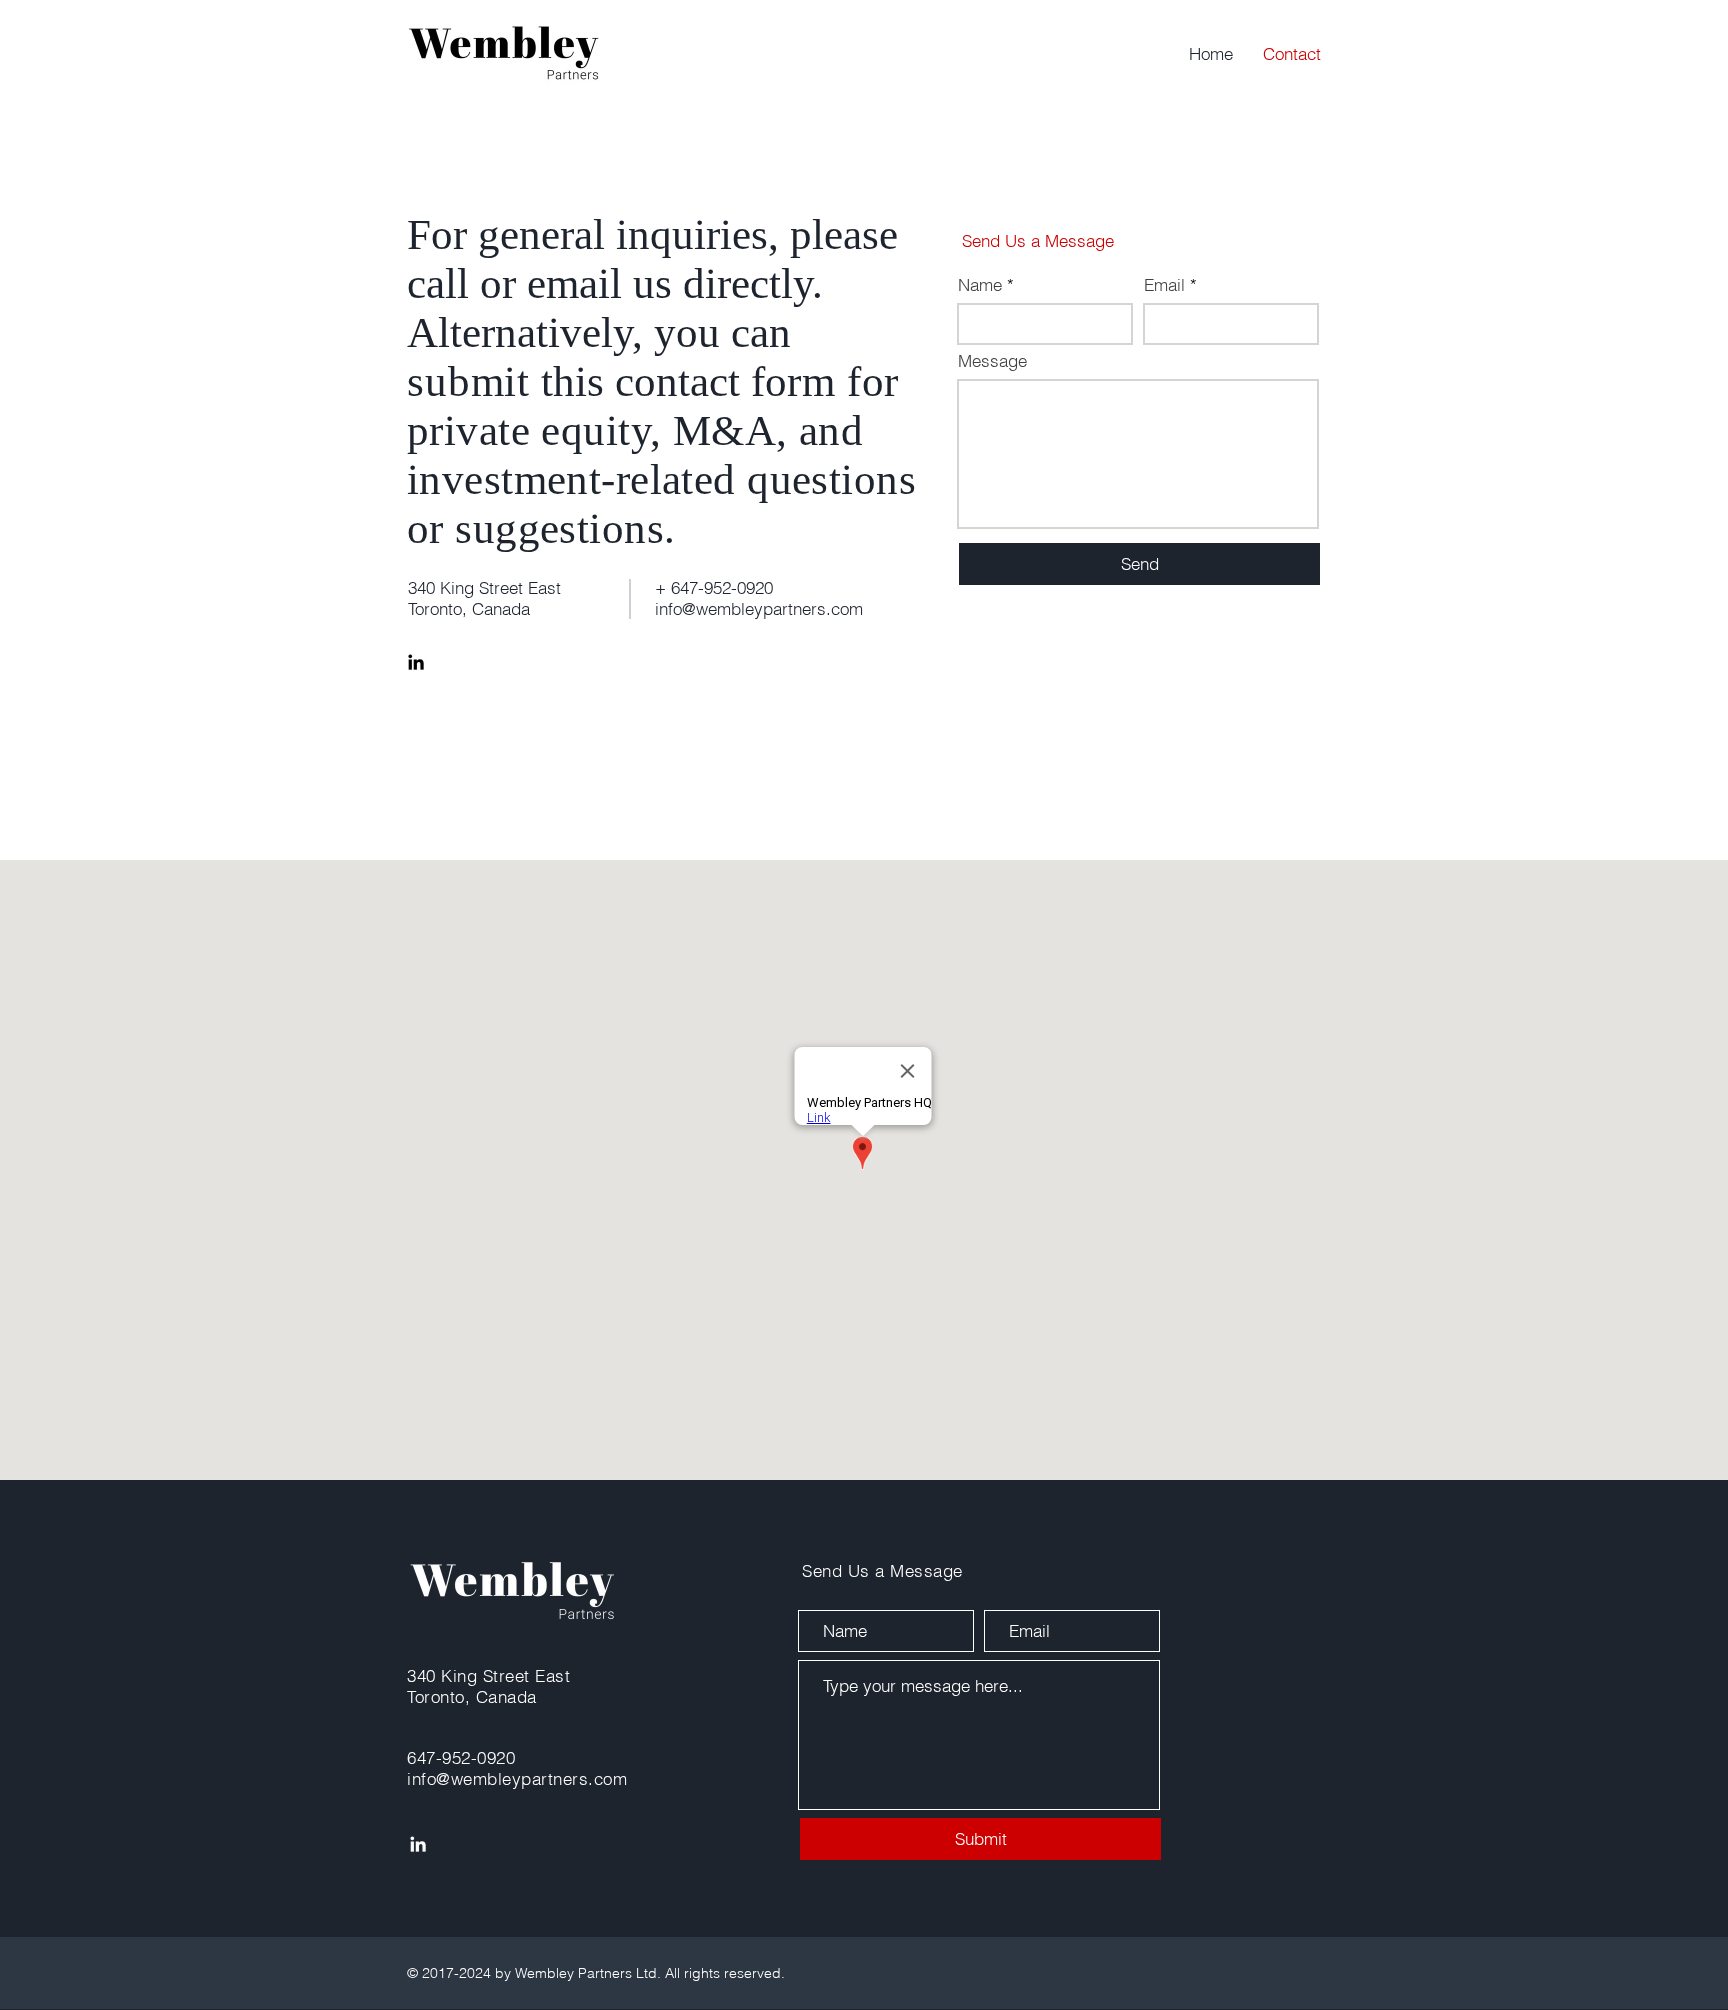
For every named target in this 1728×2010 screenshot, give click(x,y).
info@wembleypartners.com (759, 608)
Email (1164, 284)
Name (980, 284)
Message (992, 360)
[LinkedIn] (416, 662)
